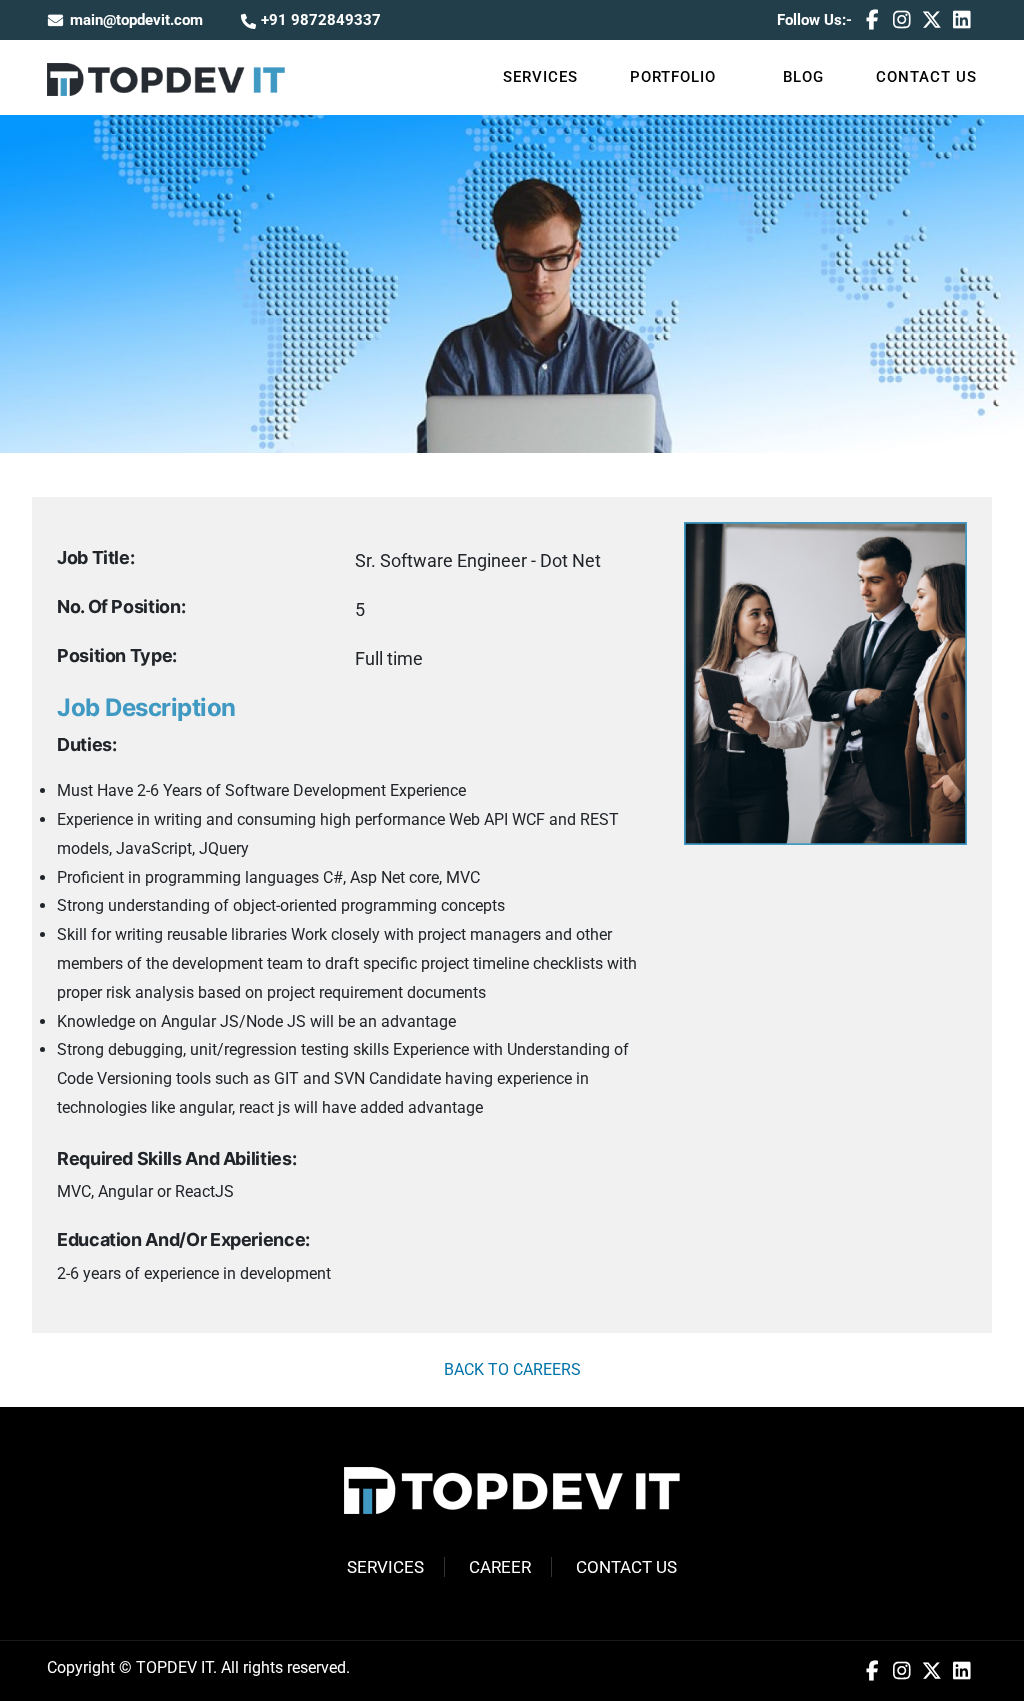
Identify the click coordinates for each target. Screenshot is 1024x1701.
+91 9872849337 (319, 20)
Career (500, 1567)
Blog (803, 77)
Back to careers (512, 1369)
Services (540, 77)
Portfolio (673, 77)
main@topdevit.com (136, 20)
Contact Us (926, 77)
